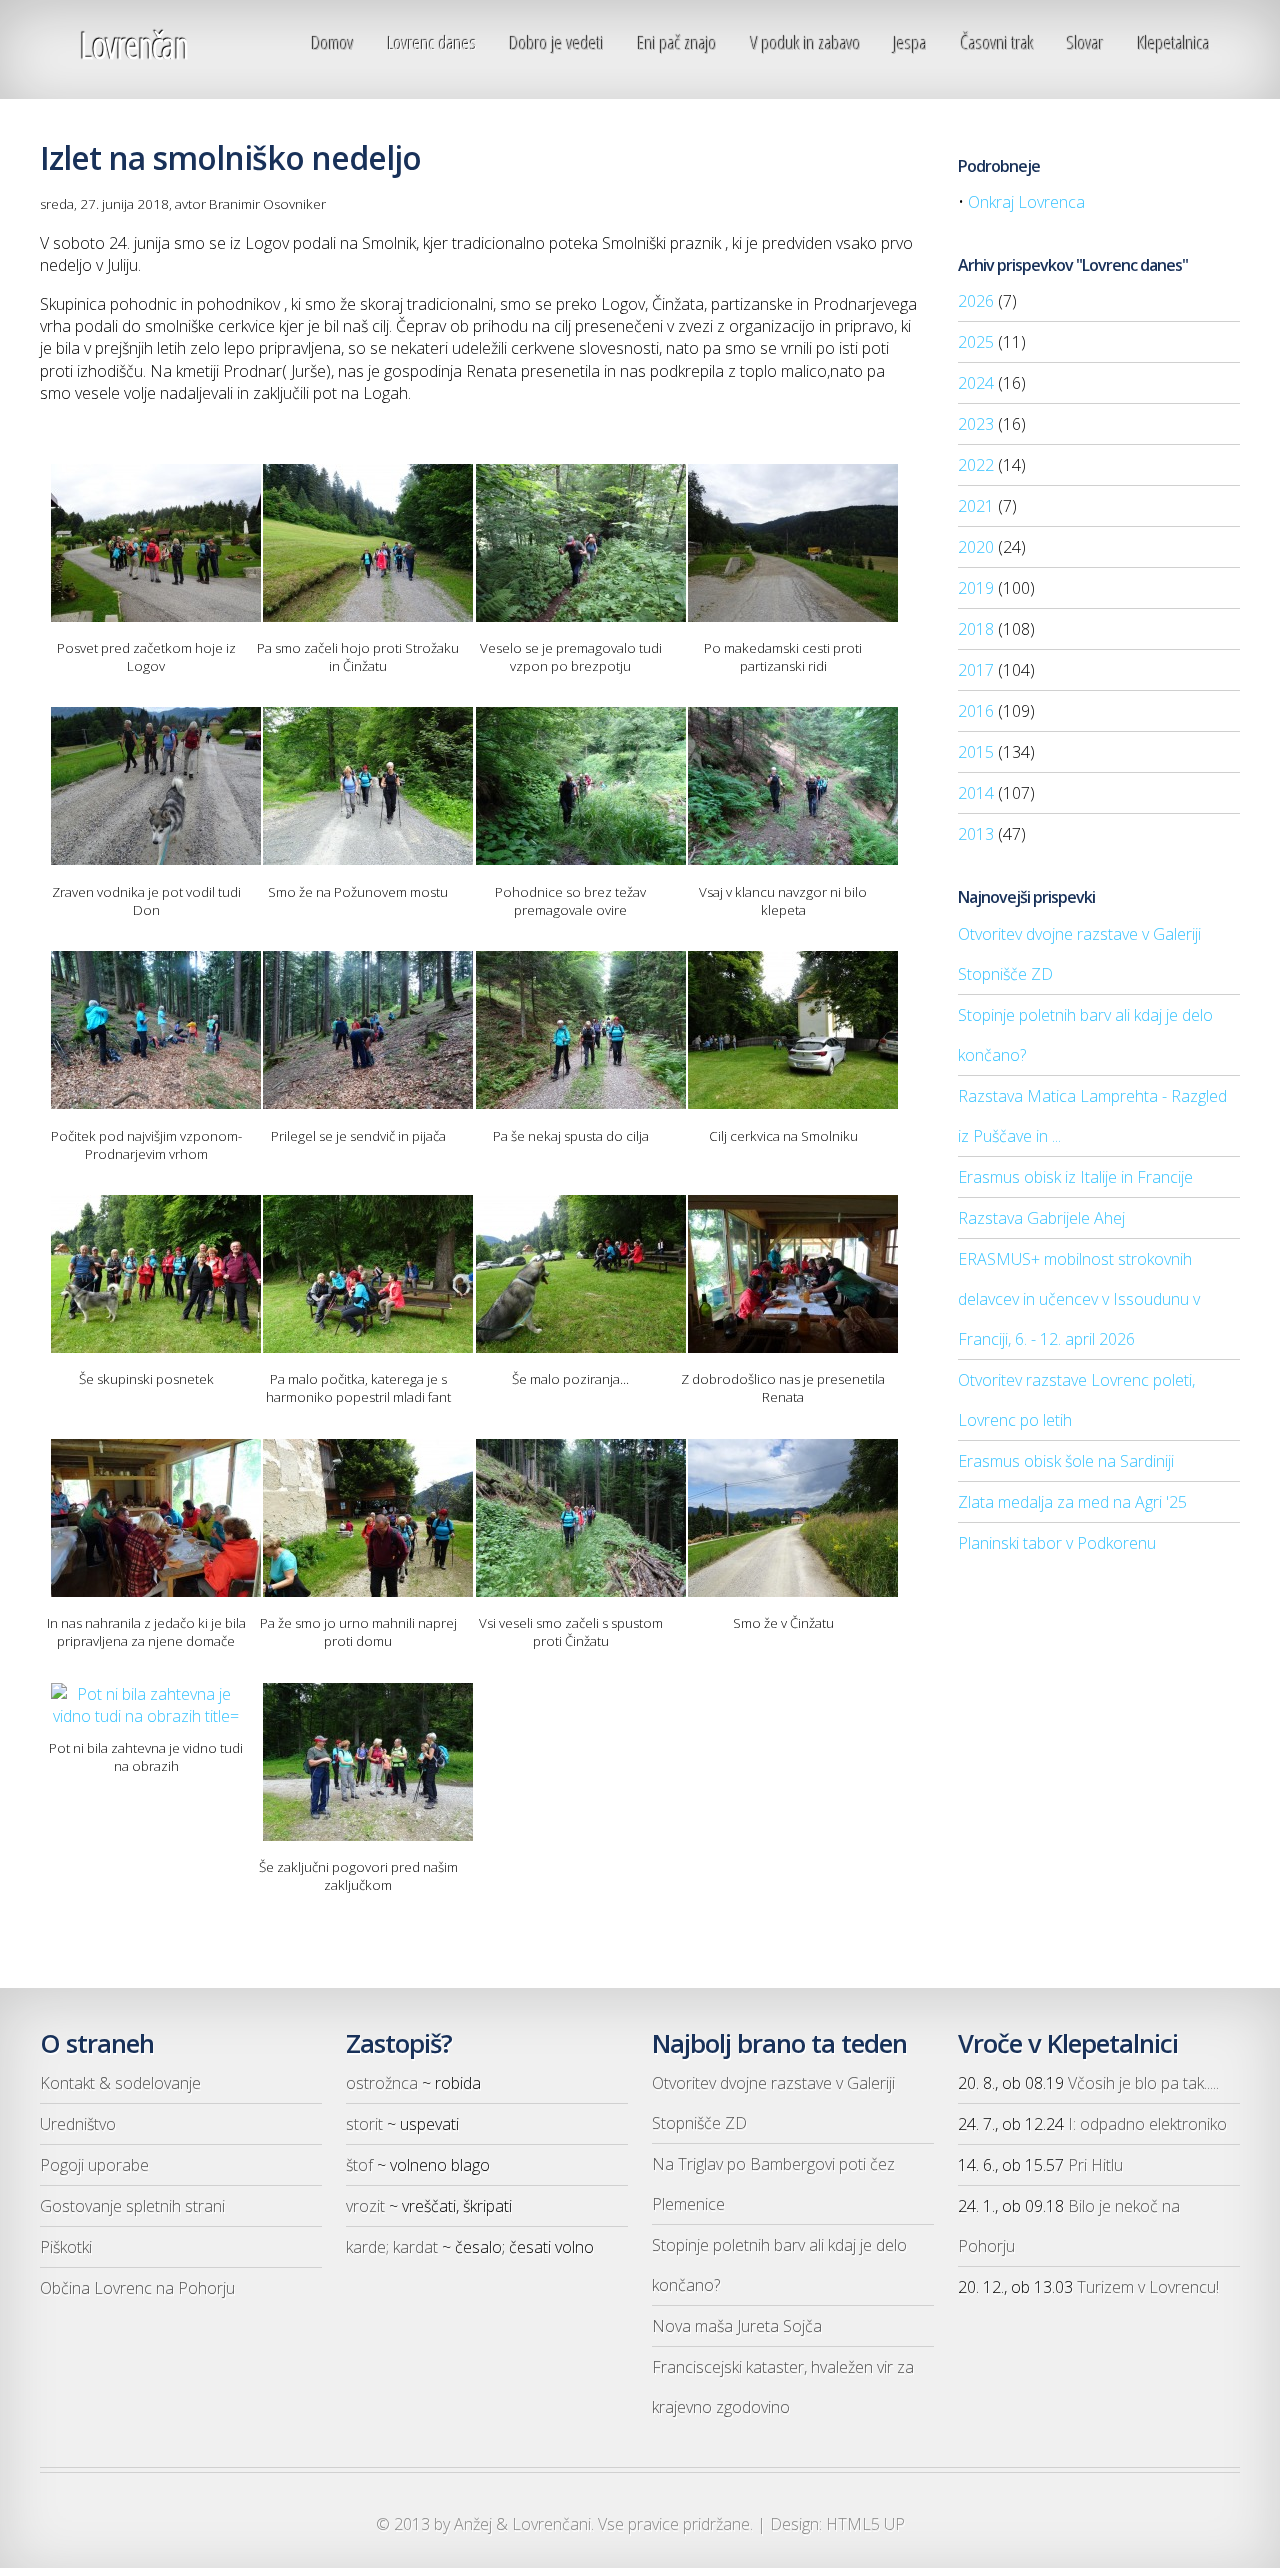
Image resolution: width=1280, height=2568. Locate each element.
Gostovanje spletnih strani (132, 2206)
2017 (976, 670)
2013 (976, 834)
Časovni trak (997, 42)
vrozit (365, 2206)
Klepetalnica (1174, 42)
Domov (333, 42)
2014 (976, 793)
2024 (976, 383)
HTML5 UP (865, 2524)
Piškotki (66, 2247)
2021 (976, 506)
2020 (976, 547)
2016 (976, 711)
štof (359, 2165)
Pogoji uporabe (94, 2165)
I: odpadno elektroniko (1147, 2124)
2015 (976, 752)
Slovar (1085, 42)
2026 (976, 301)
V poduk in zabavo (806, 42)
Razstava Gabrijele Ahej (1041, 1218)
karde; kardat (392, 2247)
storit (364, 2124)
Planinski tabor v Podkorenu (1057, 1543)
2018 (976, 629)
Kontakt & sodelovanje (120, 2083)
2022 (976, 465)
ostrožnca (382, 2083)
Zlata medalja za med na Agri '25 (1072, 1502)
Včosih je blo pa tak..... (1143, 2083)
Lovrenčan (134, 45)
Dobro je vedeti (557, 42)
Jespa (910, 42)
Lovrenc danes (432, 42)
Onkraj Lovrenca (1026, 202)
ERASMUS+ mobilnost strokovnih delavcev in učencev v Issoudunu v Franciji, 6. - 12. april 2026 (1079, 1299)
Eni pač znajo (677, 42)
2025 (976, 342)
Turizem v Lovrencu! (1148, 2287)
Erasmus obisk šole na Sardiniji (1066, 1461)
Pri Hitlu (1095, 2165)
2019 (976, 588)
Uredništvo (78, 2124)
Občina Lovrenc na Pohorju (137, 2288)
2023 (976, 424)
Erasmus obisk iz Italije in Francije (1075, 1177)
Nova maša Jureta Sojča (737, 2326)
